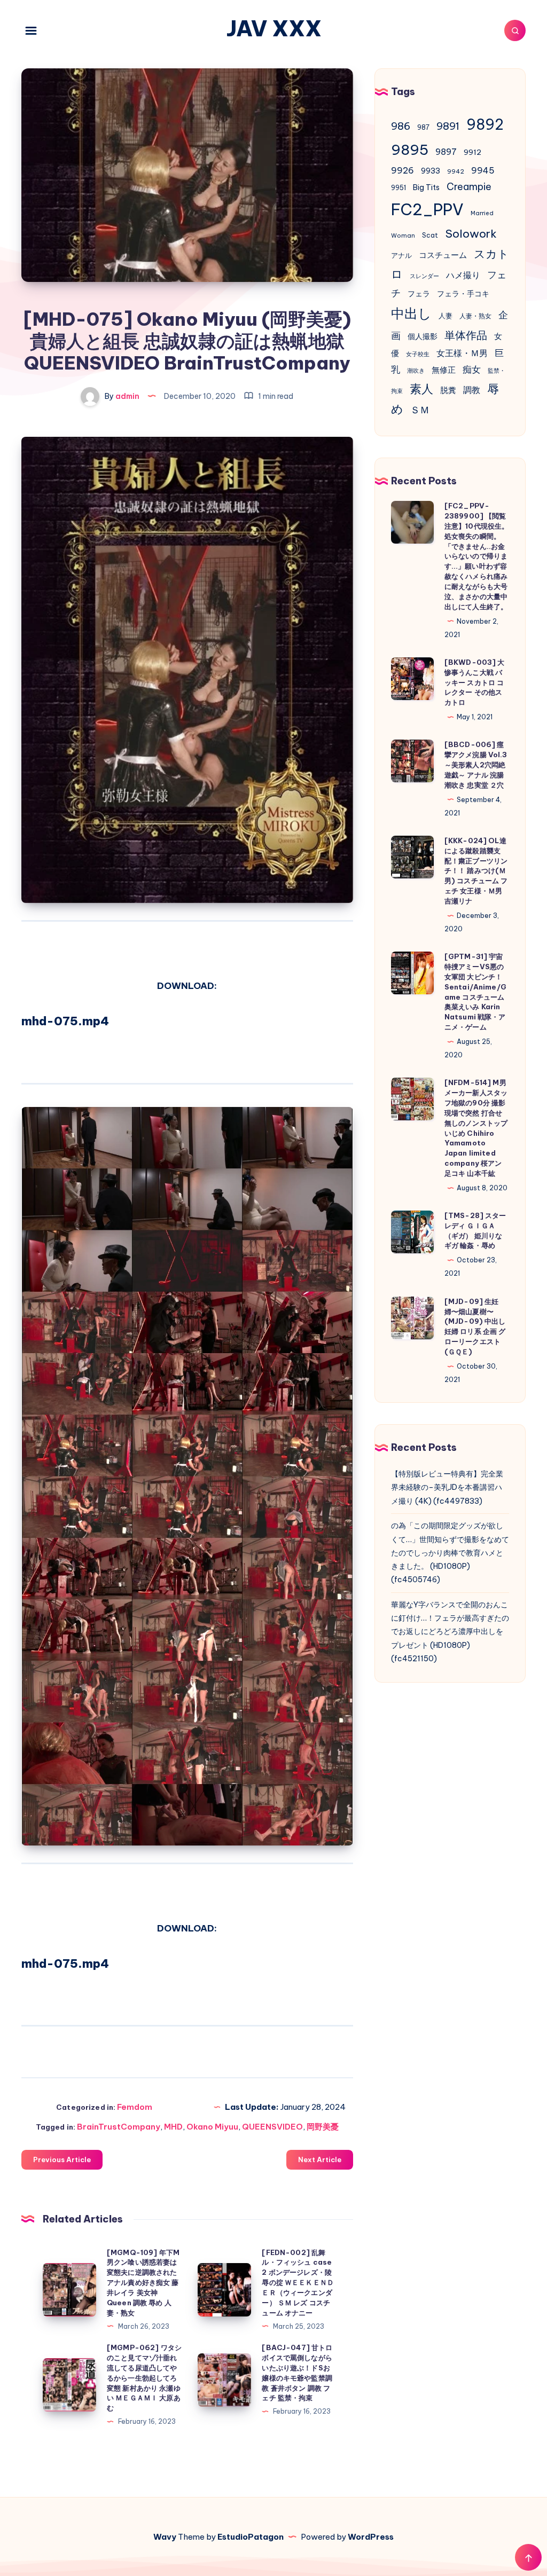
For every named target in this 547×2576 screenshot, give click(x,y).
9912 (472, 152)
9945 (483, 170)
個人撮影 (423, 336)
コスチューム (443, 255)
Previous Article (62, 2159)
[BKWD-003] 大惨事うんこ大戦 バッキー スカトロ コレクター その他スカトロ (475, 682)
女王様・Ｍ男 (462, 353)
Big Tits (426, 187)
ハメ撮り (463, 275)
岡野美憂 (323, 2127)
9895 (410, 150)
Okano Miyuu (212, 2127)
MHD (173, 2127)
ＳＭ (420, 410)
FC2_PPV (427, 210)
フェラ (419, 294)
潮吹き (416, 371)
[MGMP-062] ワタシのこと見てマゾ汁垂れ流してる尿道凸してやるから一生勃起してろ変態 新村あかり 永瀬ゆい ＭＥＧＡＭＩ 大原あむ (144, 2378)
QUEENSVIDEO (272, 2127)
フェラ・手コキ (463, 294)
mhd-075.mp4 (65, 1021)
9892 (485, 124)
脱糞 (448, 390)
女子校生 (418, 354)
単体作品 (466, 335)
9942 (456, 171)
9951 (398, 188)
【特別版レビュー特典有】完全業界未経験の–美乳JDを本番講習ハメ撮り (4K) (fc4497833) (447, 1487)
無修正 (444, 370)
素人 (421, 389)
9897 (446, 152)
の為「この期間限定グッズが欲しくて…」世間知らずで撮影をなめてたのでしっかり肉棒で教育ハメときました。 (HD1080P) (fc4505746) (450, 1553)
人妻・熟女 (475, 316)
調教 (472, 390)
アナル (401, 255)
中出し (411, 313)
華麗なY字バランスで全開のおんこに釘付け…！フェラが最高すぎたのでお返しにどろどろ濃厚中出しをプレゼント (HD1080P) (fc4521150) (450, 1632)
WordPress (371, 2537)
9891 (448, 126)
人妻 (446, 316)
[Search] (515, 30)
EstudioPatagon (251, 2537)
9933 (431, 171)
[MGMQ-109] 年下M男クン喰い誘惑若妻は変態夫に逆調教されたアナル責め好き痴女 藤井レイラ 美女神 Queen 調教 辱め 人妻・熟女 (143, 2283)
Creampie (469, 187)
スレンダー (424, 276)
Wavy (165, 2537)
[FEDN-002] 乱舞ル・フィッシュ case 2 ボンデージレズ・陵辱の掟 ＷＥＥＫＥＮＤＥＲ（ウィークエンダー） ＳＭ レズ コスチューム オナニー (298, 2283)
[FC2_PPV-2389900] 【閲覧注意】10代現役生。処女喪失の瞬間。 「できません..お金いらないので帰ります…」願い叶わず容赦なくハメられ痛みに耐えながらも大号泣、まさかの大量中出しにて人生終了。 (477, 556)
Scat (430, 235)
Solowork (471, 233)
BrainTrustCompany (119, 2127)
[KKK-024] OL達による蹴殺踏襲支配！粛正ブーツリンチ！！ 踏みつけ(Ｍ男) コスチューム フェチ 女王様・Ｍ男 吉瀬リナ (476, 871)
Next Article (320, 2159)
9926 (403, 170)
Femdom (135, 2107)
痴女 (472, 370)
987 (423, 127)
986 (401, 126)
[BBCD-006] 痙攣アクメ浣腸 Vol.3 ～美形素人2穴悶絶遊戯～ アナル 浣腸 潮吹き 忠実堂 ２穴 (476, 764)
